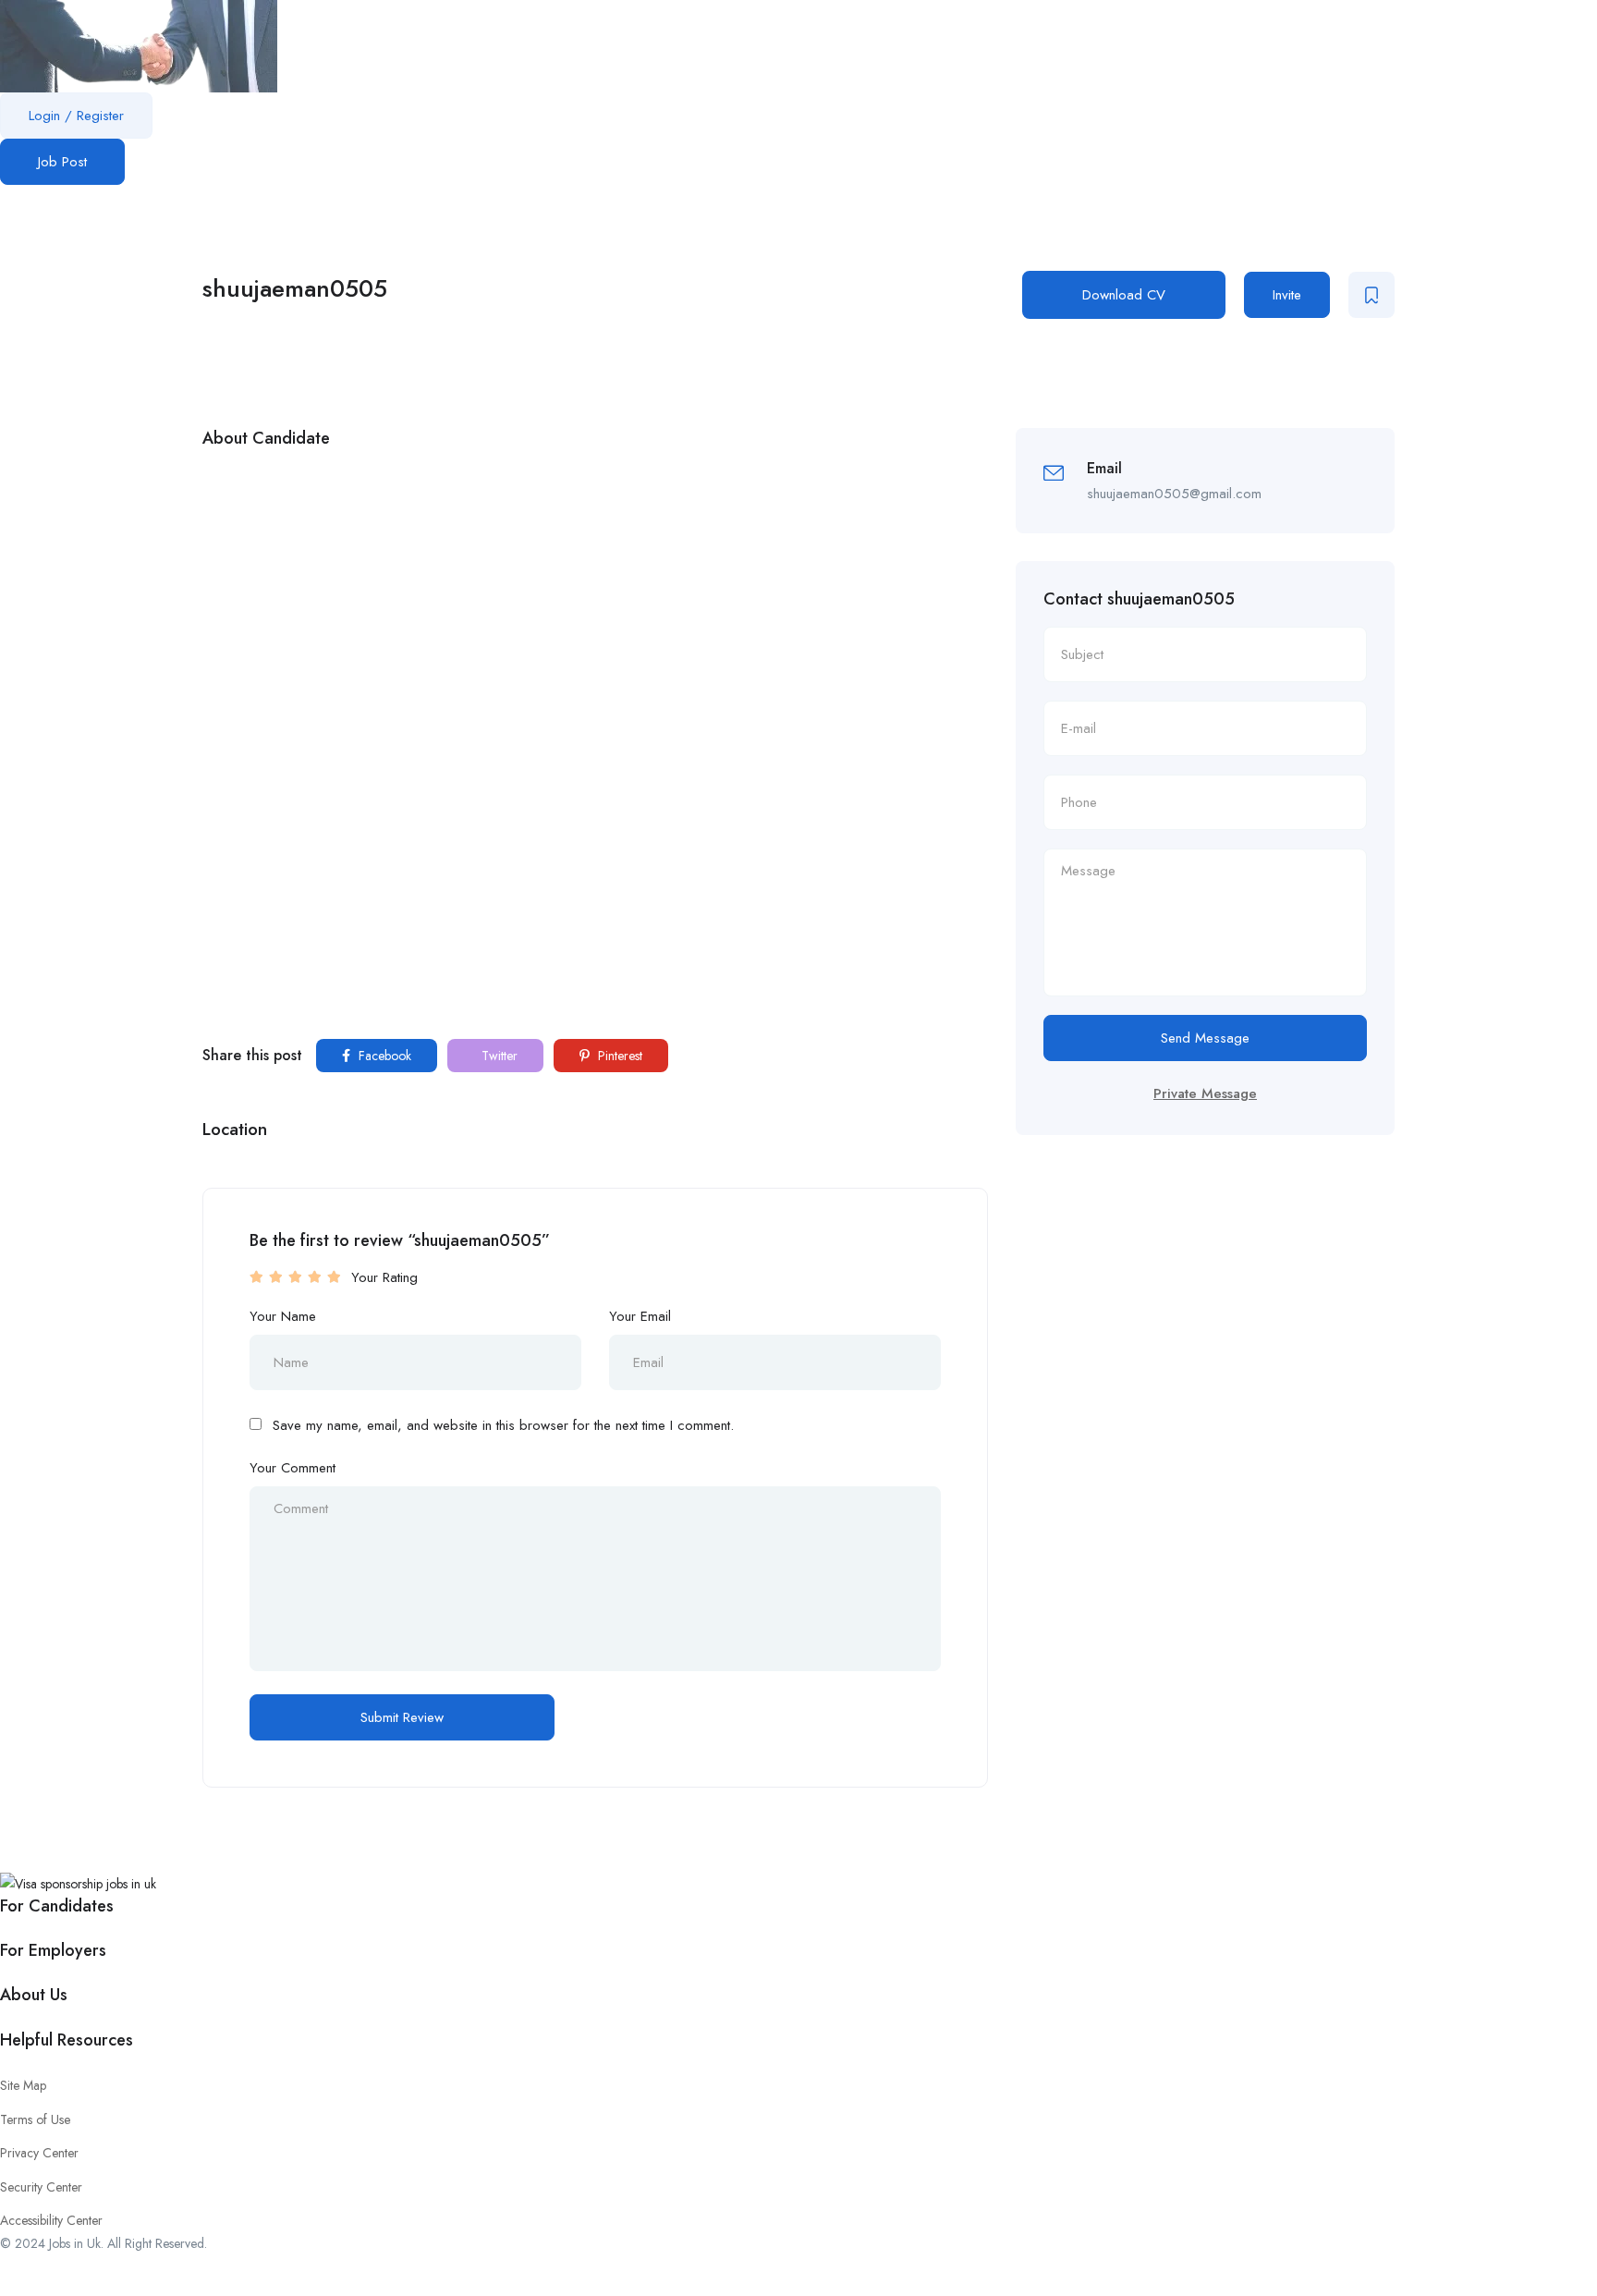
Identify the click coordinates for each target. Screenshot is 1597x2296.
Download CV (1124, 295)
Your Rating (384, 1277)
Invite (1287, 295)
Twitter (498, 1056)
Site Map (23, 2085)
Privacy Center (39, 2153)
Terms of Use (35, 2119)
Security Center (41, 2187)
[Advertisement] (595, 597)
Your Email (640, 1316)
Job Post (62, 162)
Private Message (1205, 1093)
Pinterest (618, 1056)
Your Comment (293, 1468)
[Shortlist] (1371, 295)
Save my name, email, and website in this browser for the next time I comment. (503, 1425)
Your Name (283, 1316)
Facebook (383, 1056)
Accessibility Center (51, 2220)
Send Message (1205, 1038)
